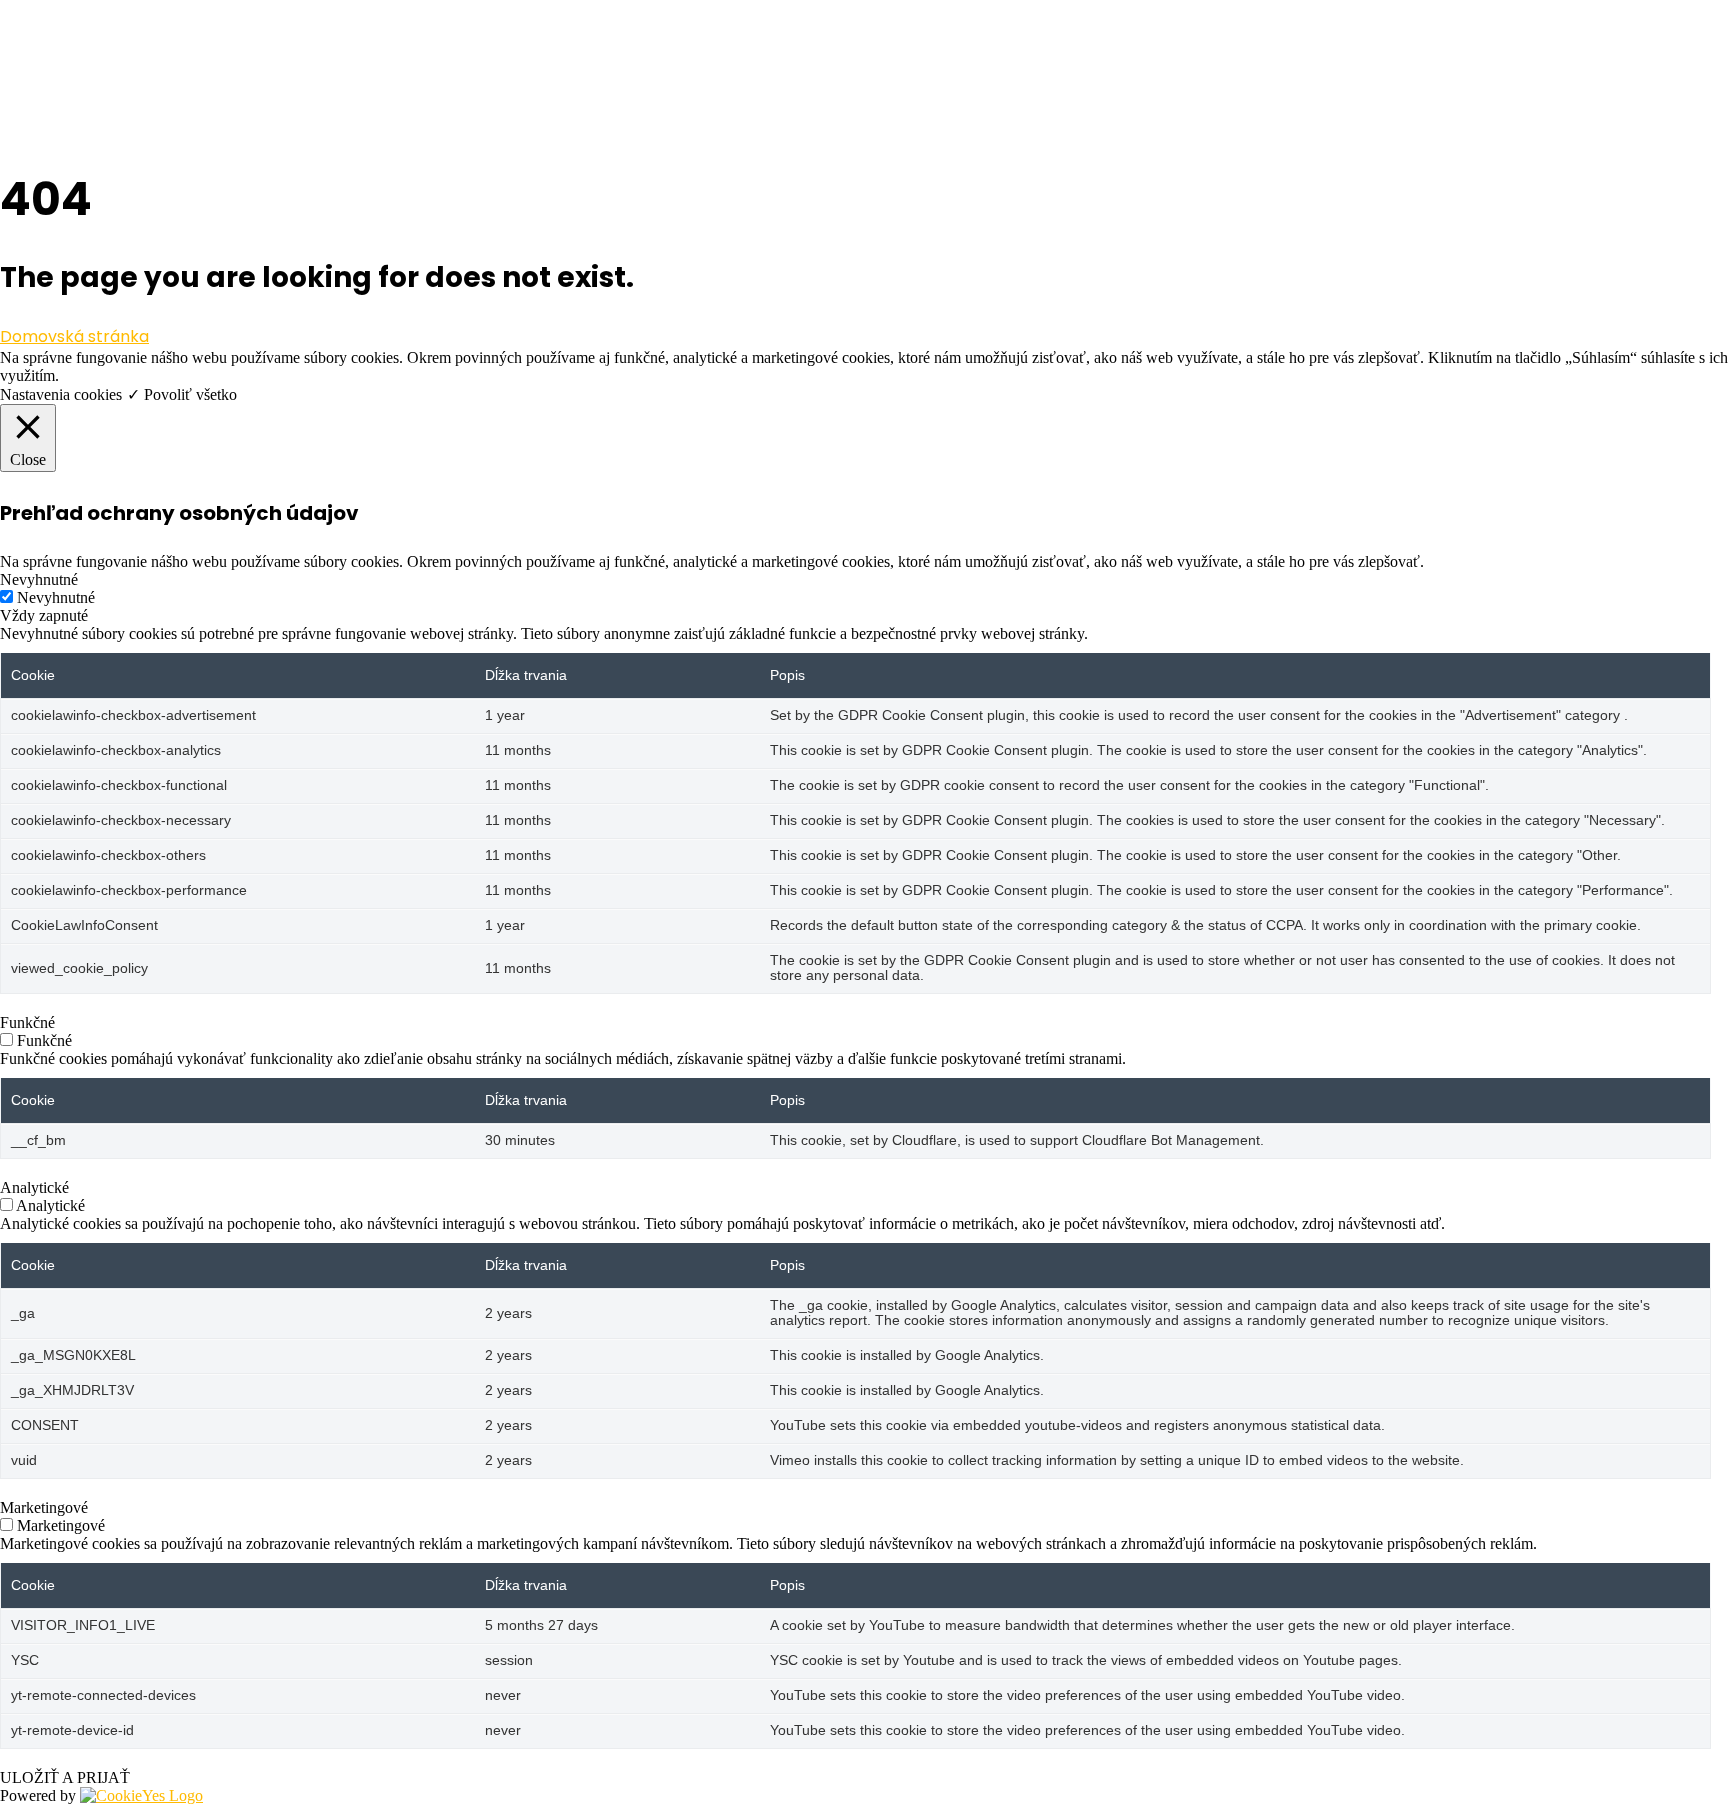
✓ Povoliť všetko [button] (182, 394)
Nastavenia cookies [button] (61, 394)
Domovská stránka (74, 336)
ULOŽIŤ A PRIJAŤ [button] (65, 1777)
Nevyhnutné (56, 597)
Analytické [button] (34, 1187)
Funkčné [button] (27, 1022)
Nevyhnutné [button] (39, 579)
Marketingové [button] (44, 1507)
